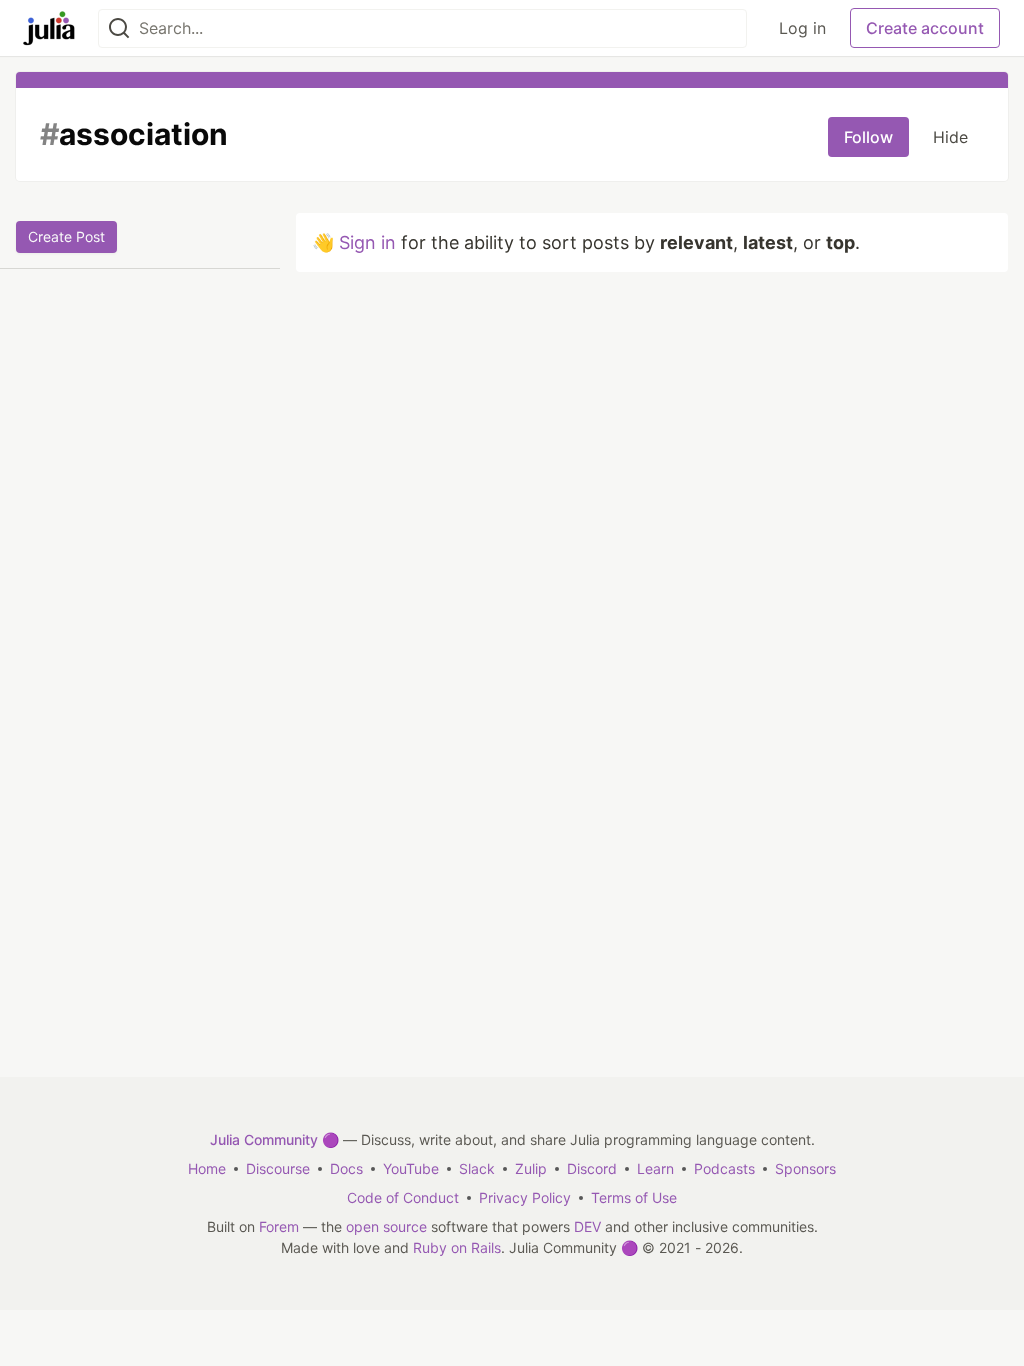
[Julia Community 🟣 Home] (49, 28)
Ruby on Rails (457, 1247)
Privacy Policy (525, 1197)
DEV (587, 1226)
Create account (925, 28)
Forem (279, 1226)
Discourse (278, 1168)
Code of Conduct (403, 1197)
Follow (868, 137)
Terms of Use (634, 1197)
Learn (655, 1168)
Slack (477, 1168)
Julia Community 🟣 (274, 1139)
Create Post (66, 236)
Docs (346, 1168)
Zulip (531, 1168)
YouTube (411, 1168)
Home (207, 1168)
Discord (592, 1168)
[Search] (119, 28)
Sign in (367, 242)
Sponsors (805, 1168)
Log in (802, 28)
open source (386, 1226)
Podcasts (724, 1168)
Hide (950, 137)
